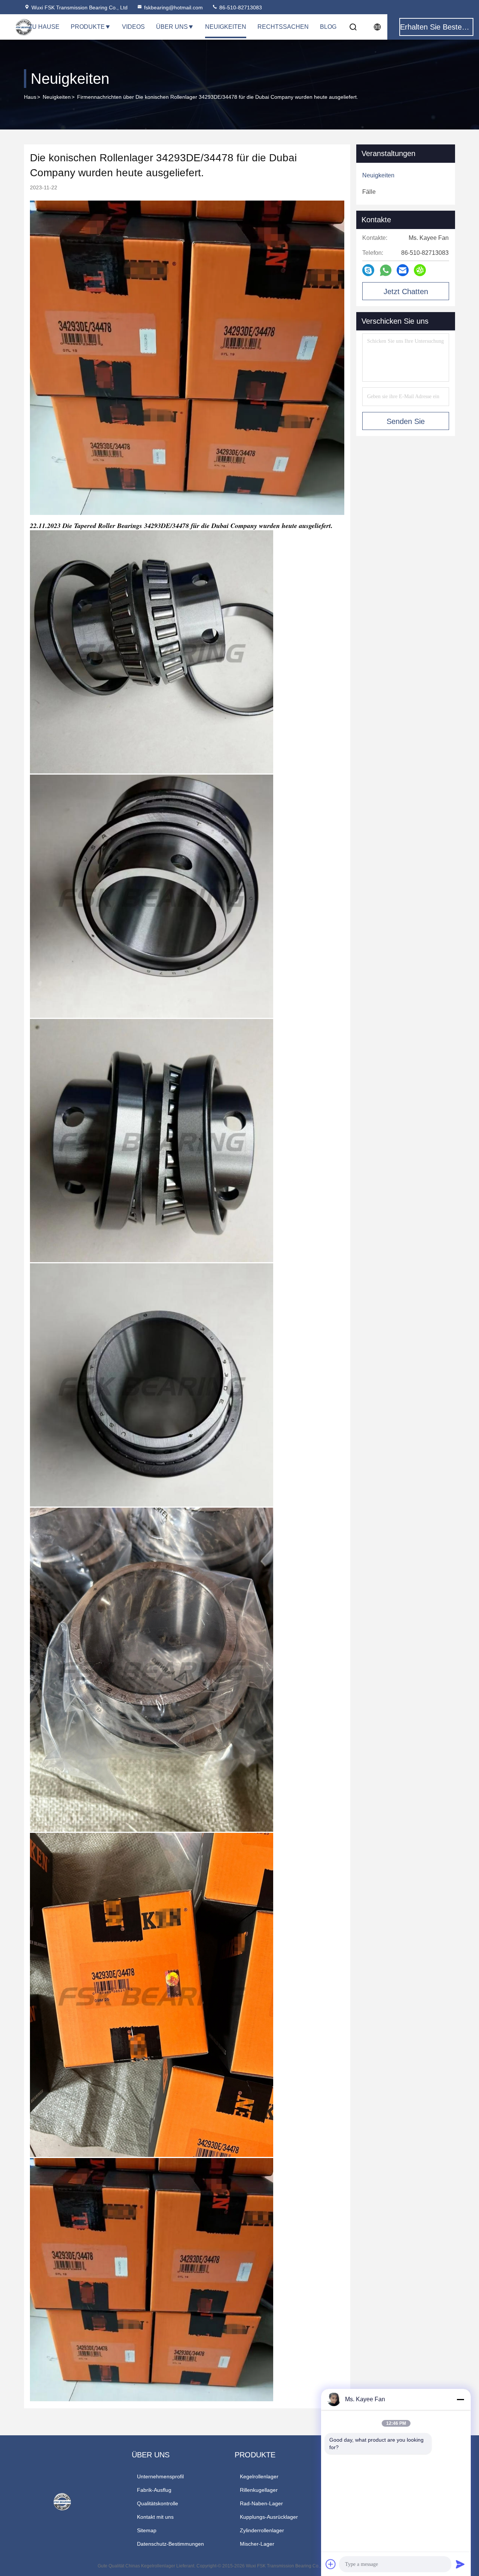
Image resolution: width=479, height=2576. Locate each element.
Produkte (88, 27)
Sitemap (147, 2530)
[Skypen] (368, 270)
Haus (30, 97)
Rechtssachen (283, 27)
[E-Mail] (403, 270)
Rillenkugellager (259, 2490)
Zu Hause (44, 27)
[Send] (460, 2564)
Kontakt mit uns (155, 2517)
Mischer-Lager (257, 2544)
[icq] (420, 270)
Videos (133, 27)
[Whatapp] (386, 270)
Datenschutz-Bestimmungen (170, 2544)
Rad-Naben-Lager (261, 2503)
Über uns (172, 27)
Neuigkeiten (226, 27)
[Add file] (331, 2564)
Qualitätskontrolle (158, 2503)
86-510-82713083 (240, 7)
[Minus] (460, 2399)
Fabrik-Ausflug (154, 2490)
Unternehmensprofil (160, 2476)
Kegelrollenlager (259, 2476)
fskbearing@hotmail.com (173, 7)
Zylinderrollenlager (262, 2530)
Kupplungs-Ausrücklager (269, 2517)
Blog (328, 27)
